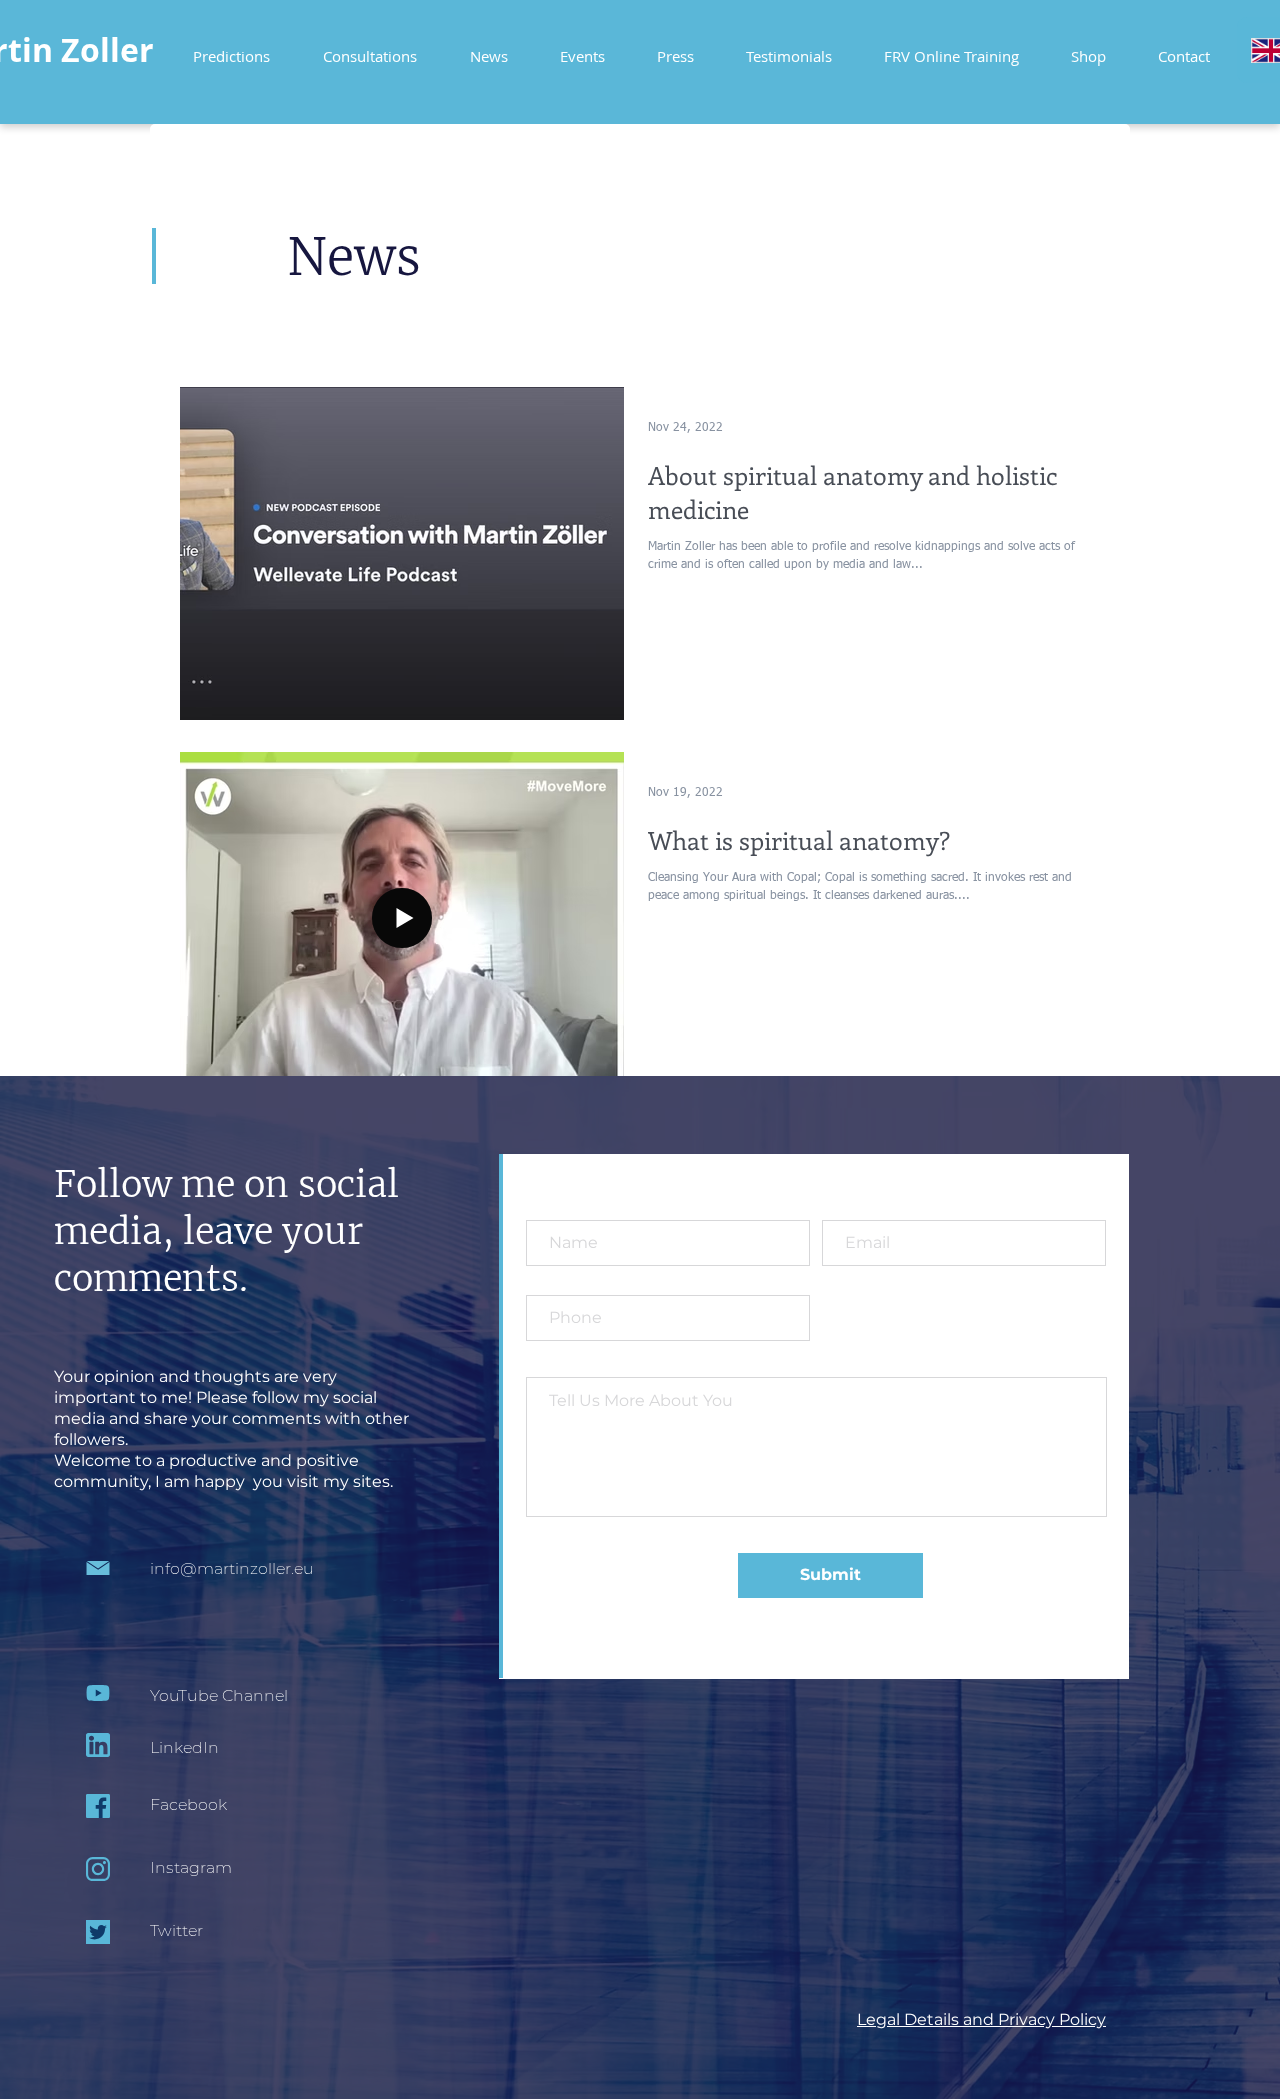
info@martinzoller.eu (232, 1568)
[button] (951, 47)
